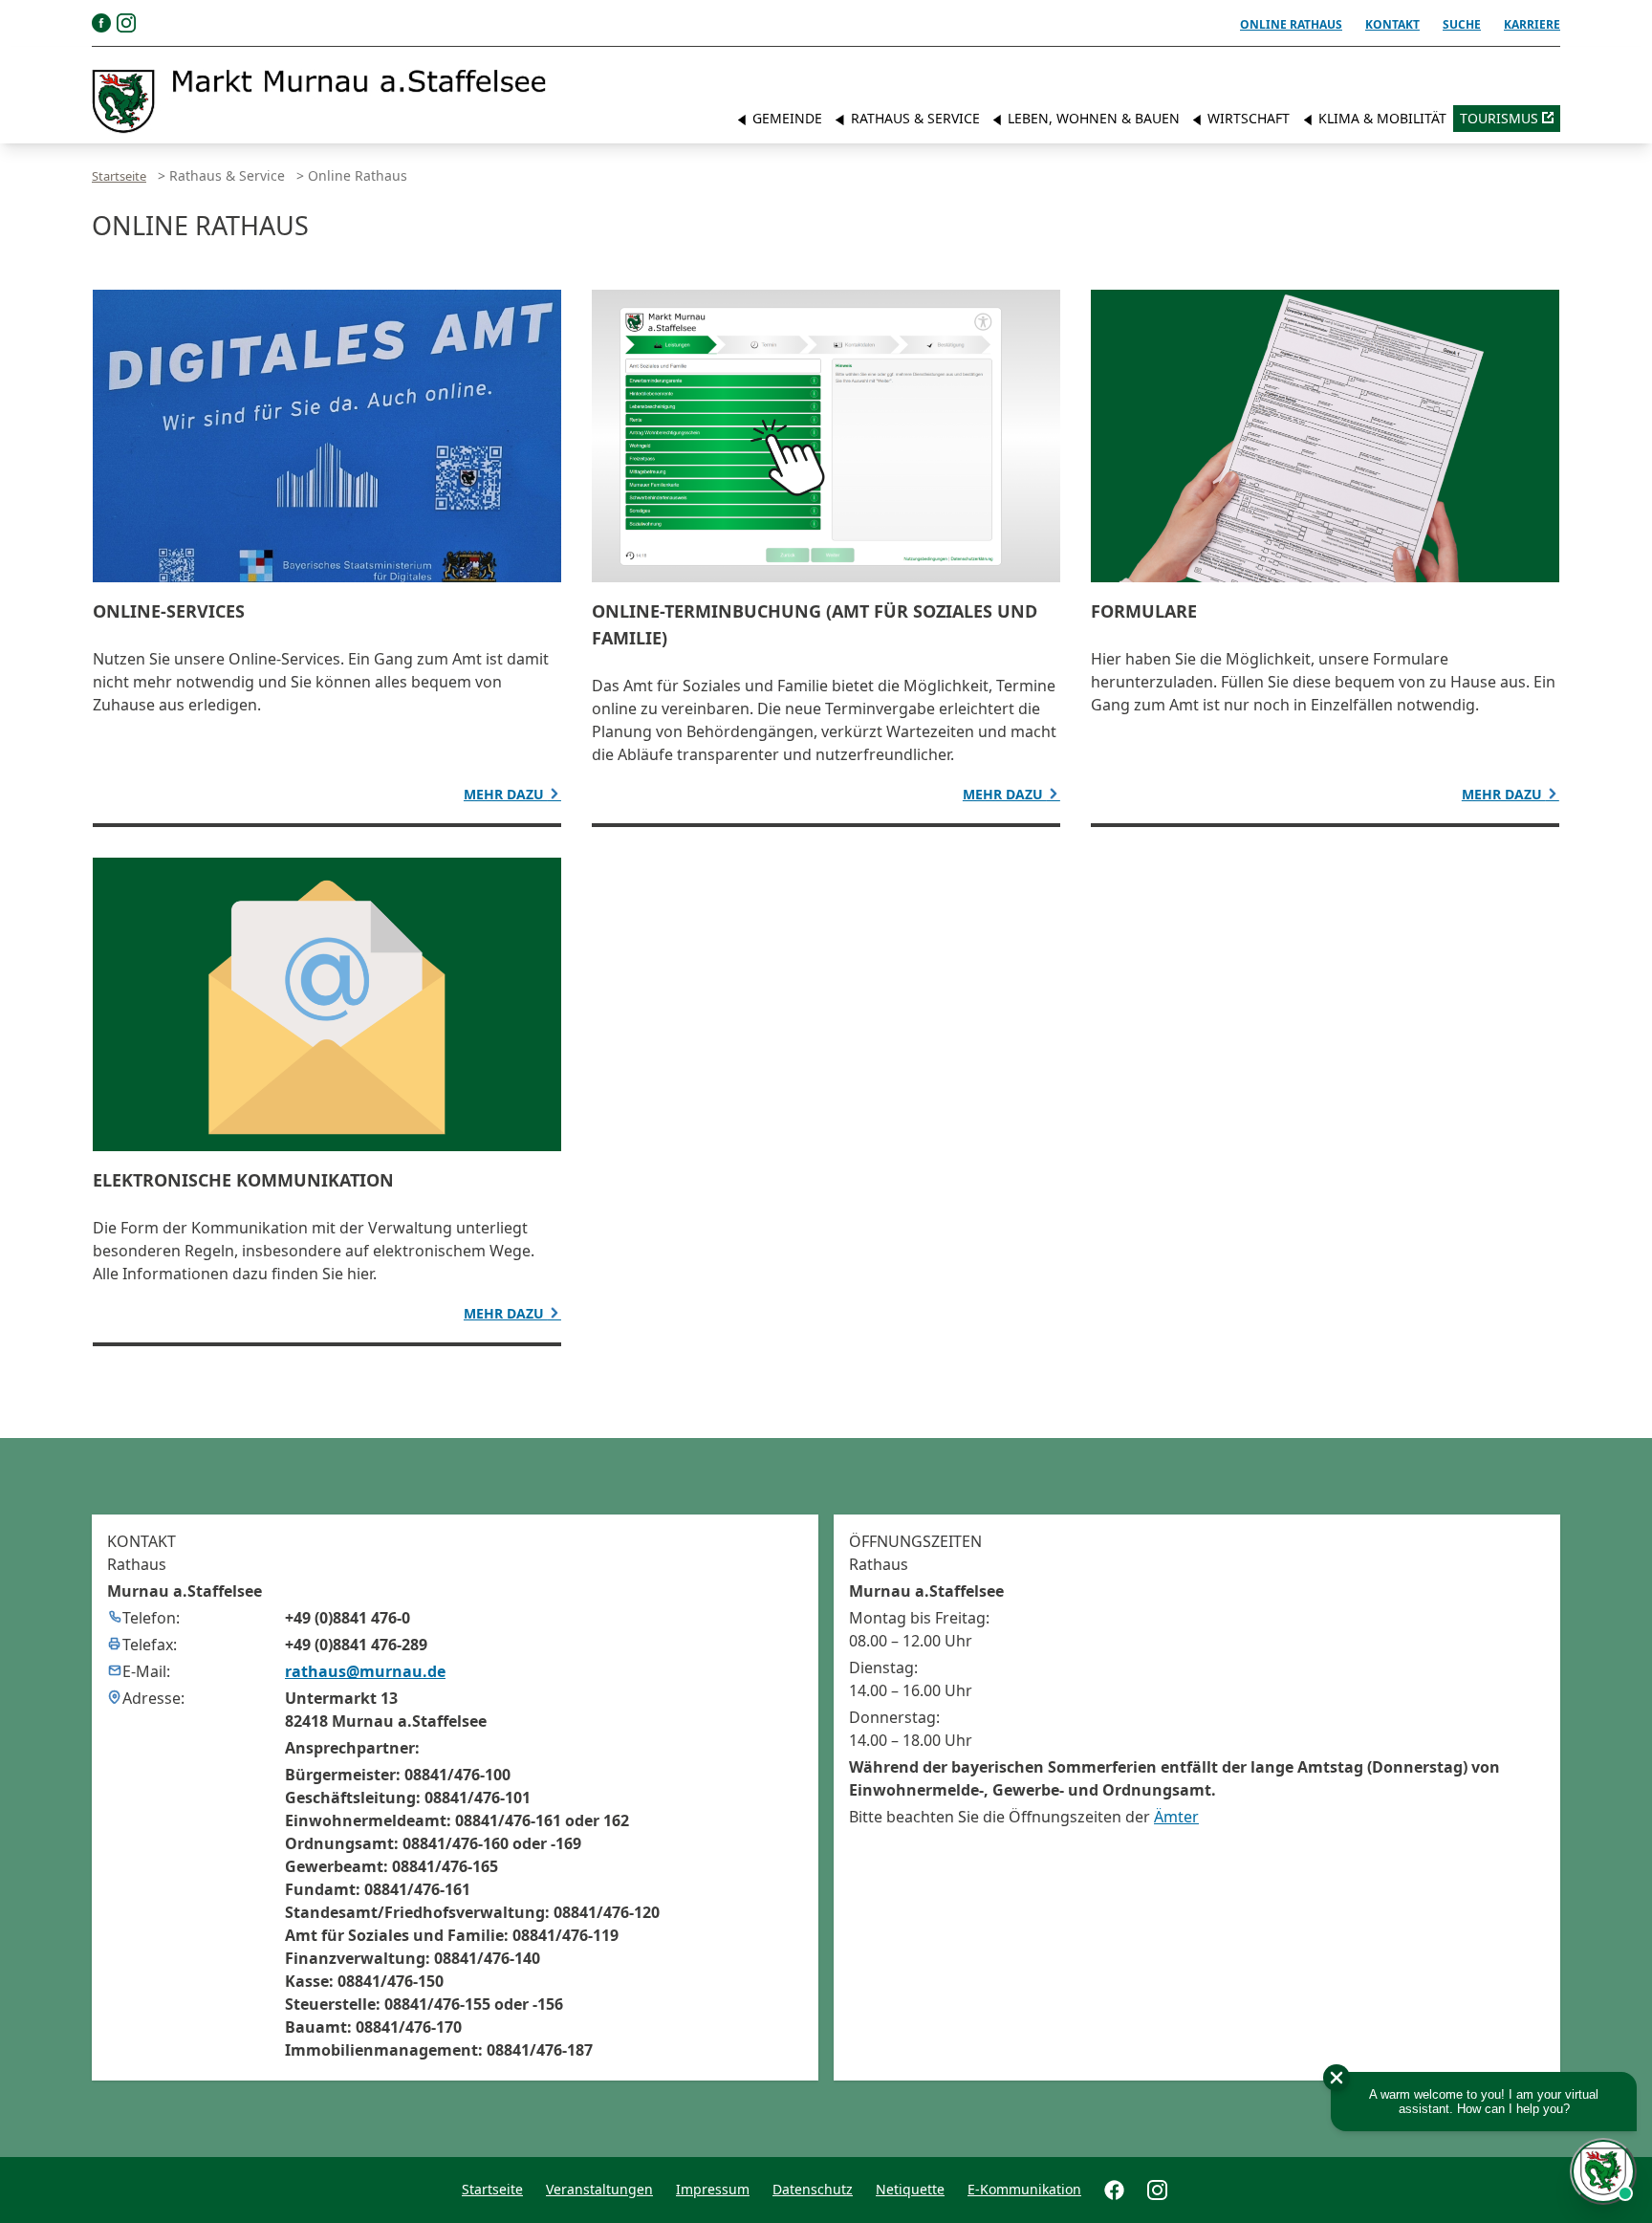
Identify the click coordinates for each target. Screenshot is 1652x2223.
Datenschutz (813, 2189)
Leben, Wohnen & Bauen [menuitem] (1092, 118)
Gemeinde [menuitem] (785, 118)
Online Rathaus (1291, 24)
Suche (1462, 24)
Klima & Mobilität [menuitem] (1380, 118)
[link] (319, 101)
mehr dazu (506, 794)
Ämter (1176, 1817)
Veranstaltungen (599, 2189)
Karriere (1532, 24)
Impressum (713, 2189)
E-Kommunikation (1024, 2189)
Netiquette (910, 2189)
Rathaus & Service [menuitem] (913, 118)
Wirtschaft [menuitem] (1247, 118)
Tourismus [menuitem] (1499, 118)
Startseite (119, 176)
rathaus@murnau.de (365, 1671)
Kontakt (1392, 24)
